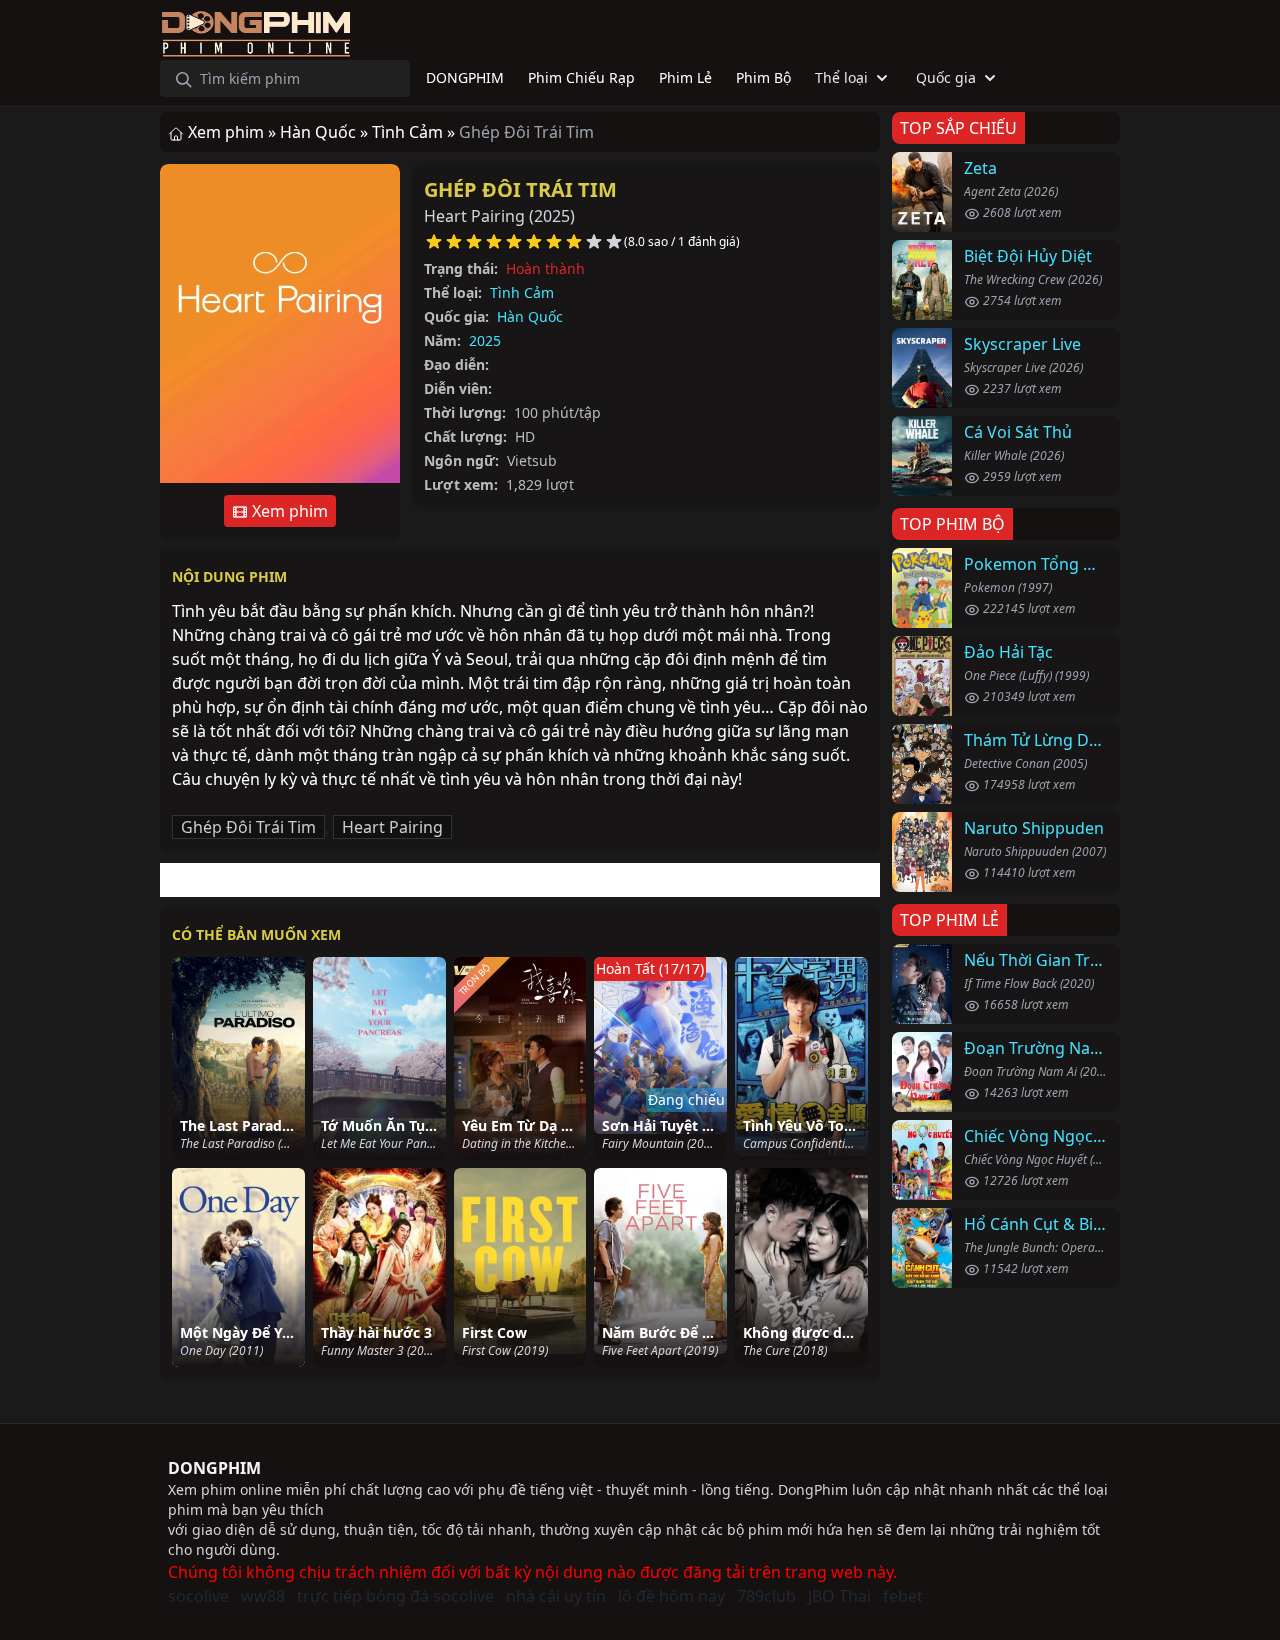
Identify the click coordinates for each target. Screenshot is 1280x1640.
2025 (485, 340)
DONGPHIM (214, 1468)
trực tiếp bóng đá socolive (395, 1596)
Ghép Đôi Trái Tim (520, 189)
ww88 (263, 1596)
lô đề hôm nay (671, 1596)
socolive (198, 1596)
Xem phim (288, 511)
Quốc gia (946, 77)
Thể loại (841, 77)
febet (903, 1596)
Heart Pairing (392, 827)
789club (766, 1596)
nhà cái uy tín (556, 1596)
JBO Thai (839, 1596)
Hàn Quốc (530, 316)
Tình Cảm (522, 292)
